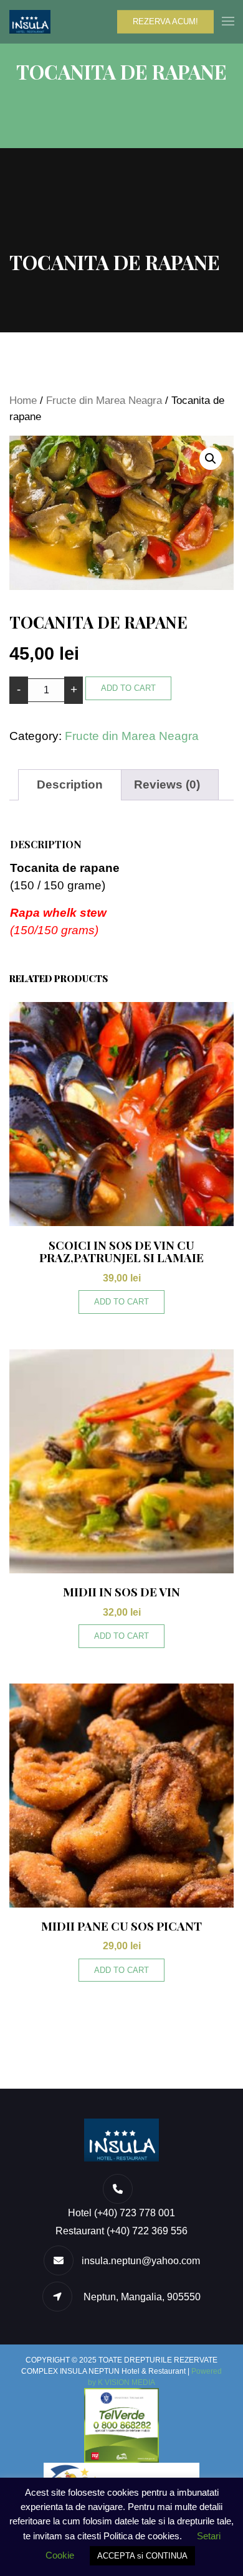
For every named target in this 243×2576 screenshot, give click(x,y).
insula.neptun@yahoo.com (141, 2261)
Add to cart (128, 688)
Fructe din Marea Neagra (104, 400)
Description (70, 785)
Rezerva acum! (165, 21)
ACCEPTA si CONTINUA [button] (142, 2556)
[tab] (70, 785)
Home (23, 400)
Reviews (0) (167, 785)
